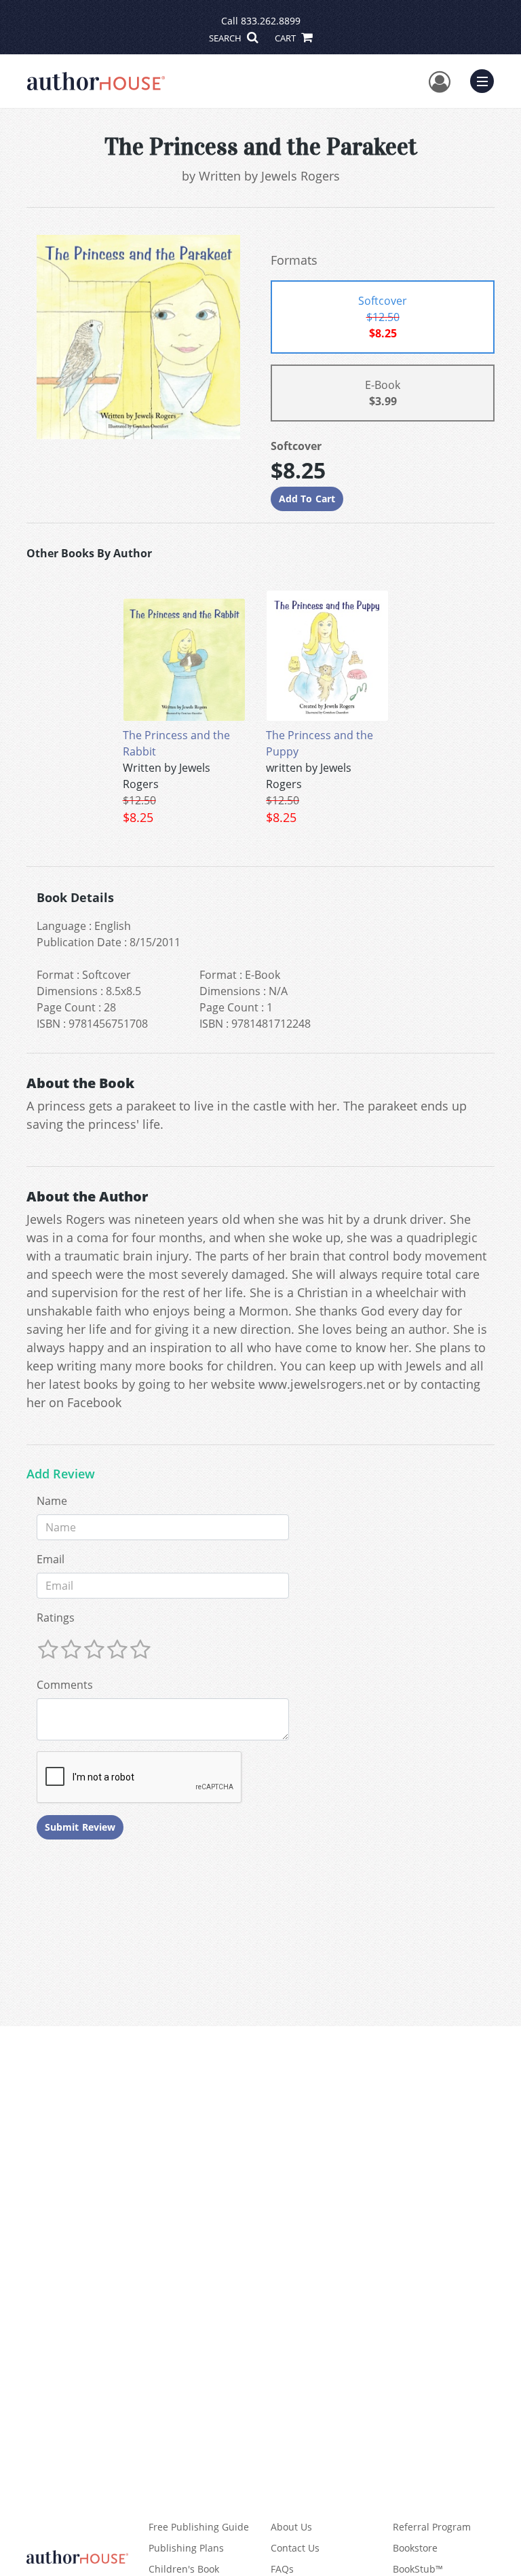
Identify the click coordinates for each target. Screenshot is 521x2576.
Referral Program (432, 2527)
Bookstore (415, 2548)
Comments (65, 1685)
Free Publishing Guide (199, 2527)
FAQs (282, 2569)
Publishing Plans (186, 2548)
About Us (291, 2527)
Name (52, 1501)
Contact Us (295, 2548)
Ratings (56, 1618)
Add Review (61, 1474)
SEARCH (226, 38)
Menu (486, 79)
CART (286, 38)
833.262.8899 (271, 21)
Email (51, 1559)
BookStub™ (418, 2569)
